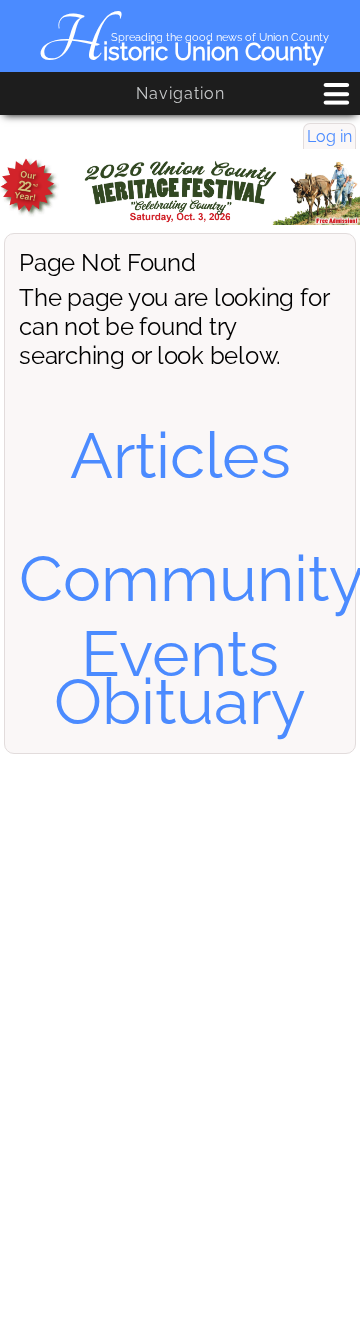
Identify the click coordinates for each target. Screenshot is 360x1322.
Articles (180, 455)
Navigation (180, 93)
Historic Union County (180, 51)
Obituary (180, 701)
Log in (329, 136)
